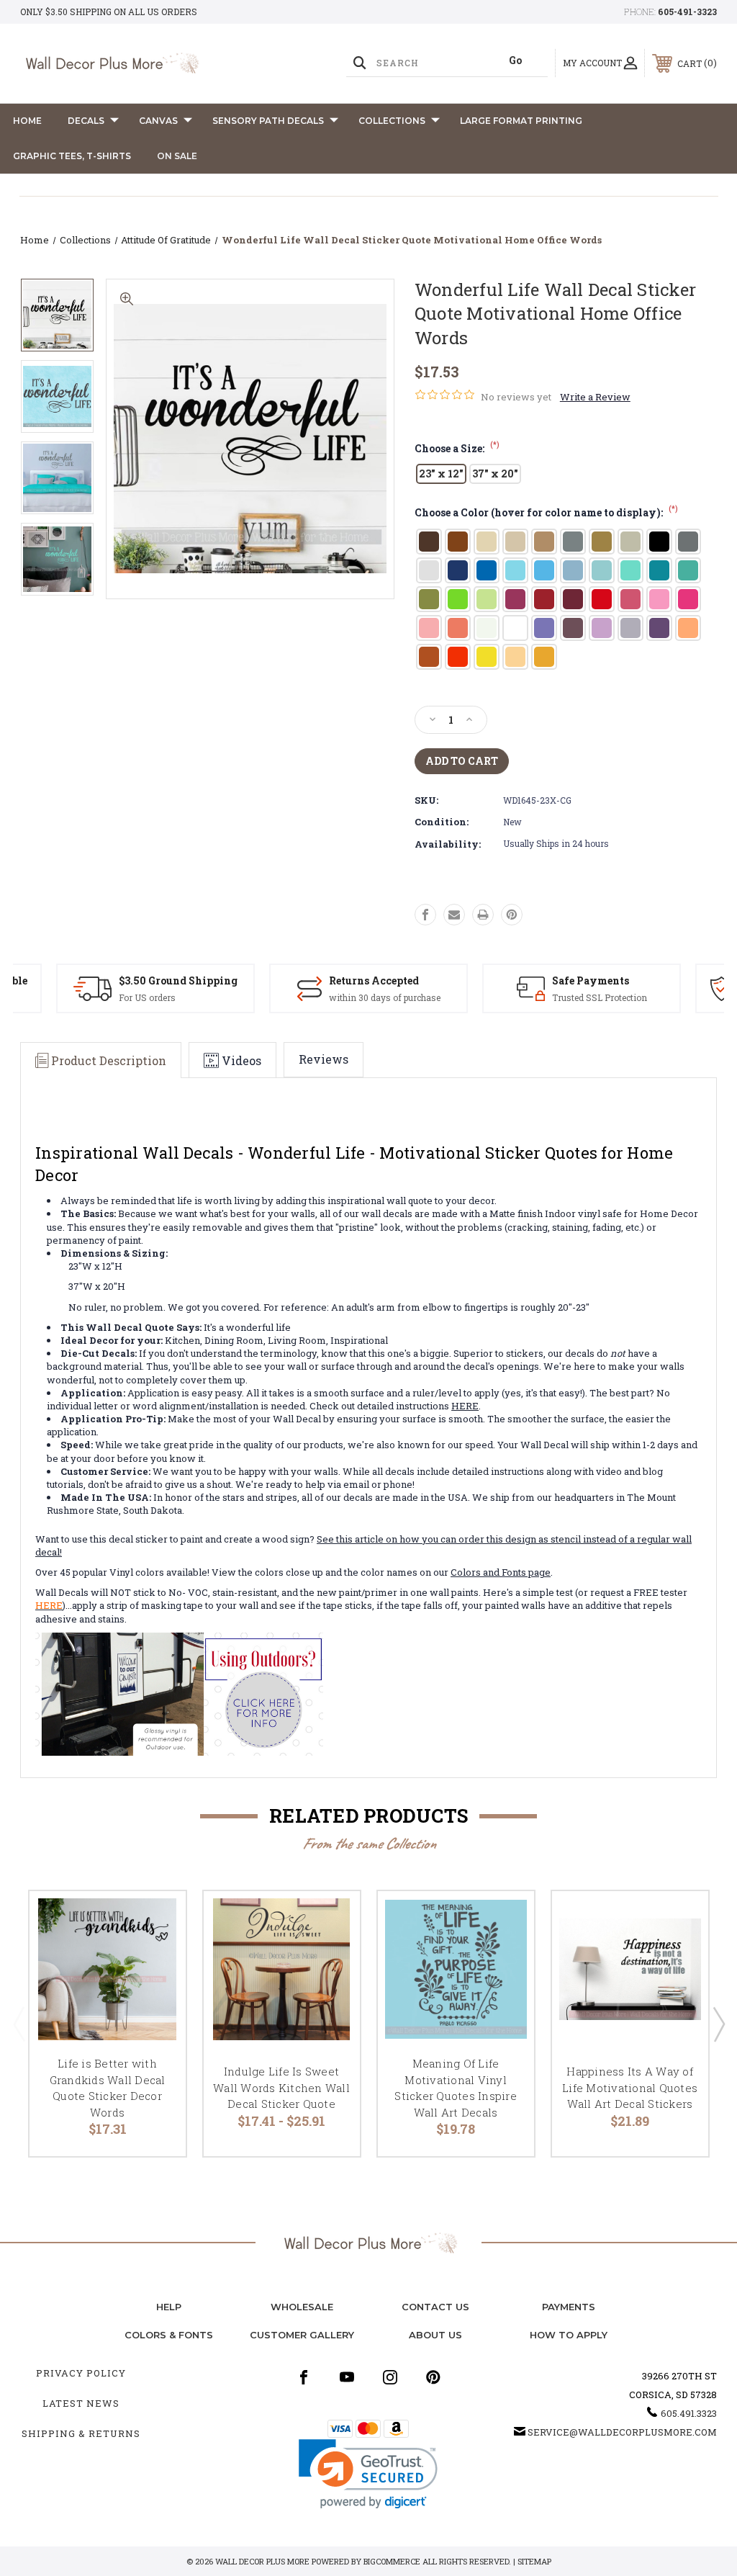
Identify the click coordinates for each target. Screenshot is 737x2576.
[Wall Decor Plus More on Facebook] (304, 2377)
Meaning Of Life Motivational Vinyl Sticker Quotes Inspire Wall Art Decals (456, 2088)
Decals (86, 121)
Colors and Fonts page (501, 1572)
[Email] (454, 915)
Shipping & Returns (81, 2433)
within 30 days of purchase (385, 997)
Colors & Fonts (169, 2335)
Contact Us (435, 2307)
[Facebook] (425, 915)
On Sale (177, 156)
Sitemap (534, 2561)
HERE (465, 1406)
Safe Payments (591, 980)
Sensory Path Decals (268, 121)
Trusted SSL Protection (600, 997)
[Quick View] (157, 1919)
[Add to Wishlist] (157, 1954)
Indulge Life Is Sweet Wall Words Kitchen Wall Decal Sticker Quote (281, 2087)
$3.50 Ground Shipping (178, 980)
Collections (392, 121)
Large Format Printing (521, 121)
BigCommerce (392, 2561)
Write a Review (595, 397)
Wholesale (302, 2307)
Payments (569, 2307)
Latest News (81, 2403)
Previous (19, 2024)
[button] (368, 2474)
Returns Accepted (374, 980)
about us (435, 2335)
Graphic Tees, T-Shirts (72, 156)
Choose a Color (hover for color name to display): (546, 512)
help (169, 2307)
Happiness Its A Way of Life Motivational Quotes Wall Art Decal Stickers (630, 2087)
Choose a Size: (457, 448)
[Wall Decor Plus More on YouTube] (347, 2377)
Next (718, 2024)
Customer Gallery (302, 2335)
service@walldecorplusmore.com (622, 2432)
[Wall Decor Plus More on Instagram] (390, 2377)
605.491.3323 (689, 2413)
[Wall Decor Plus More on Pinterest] (433, 2377)
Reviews (324, 1059)
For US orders (147, 997)
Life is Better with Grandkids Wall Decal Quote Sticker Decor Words (108, 2088)
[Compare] (157, 1988)
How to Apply (569, 2335)
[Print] (483, 915)
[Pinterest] (512, 915)
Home (27, 121)
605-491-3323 (687, 12)
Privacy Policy (81, 2373)
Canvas (158, 121)
